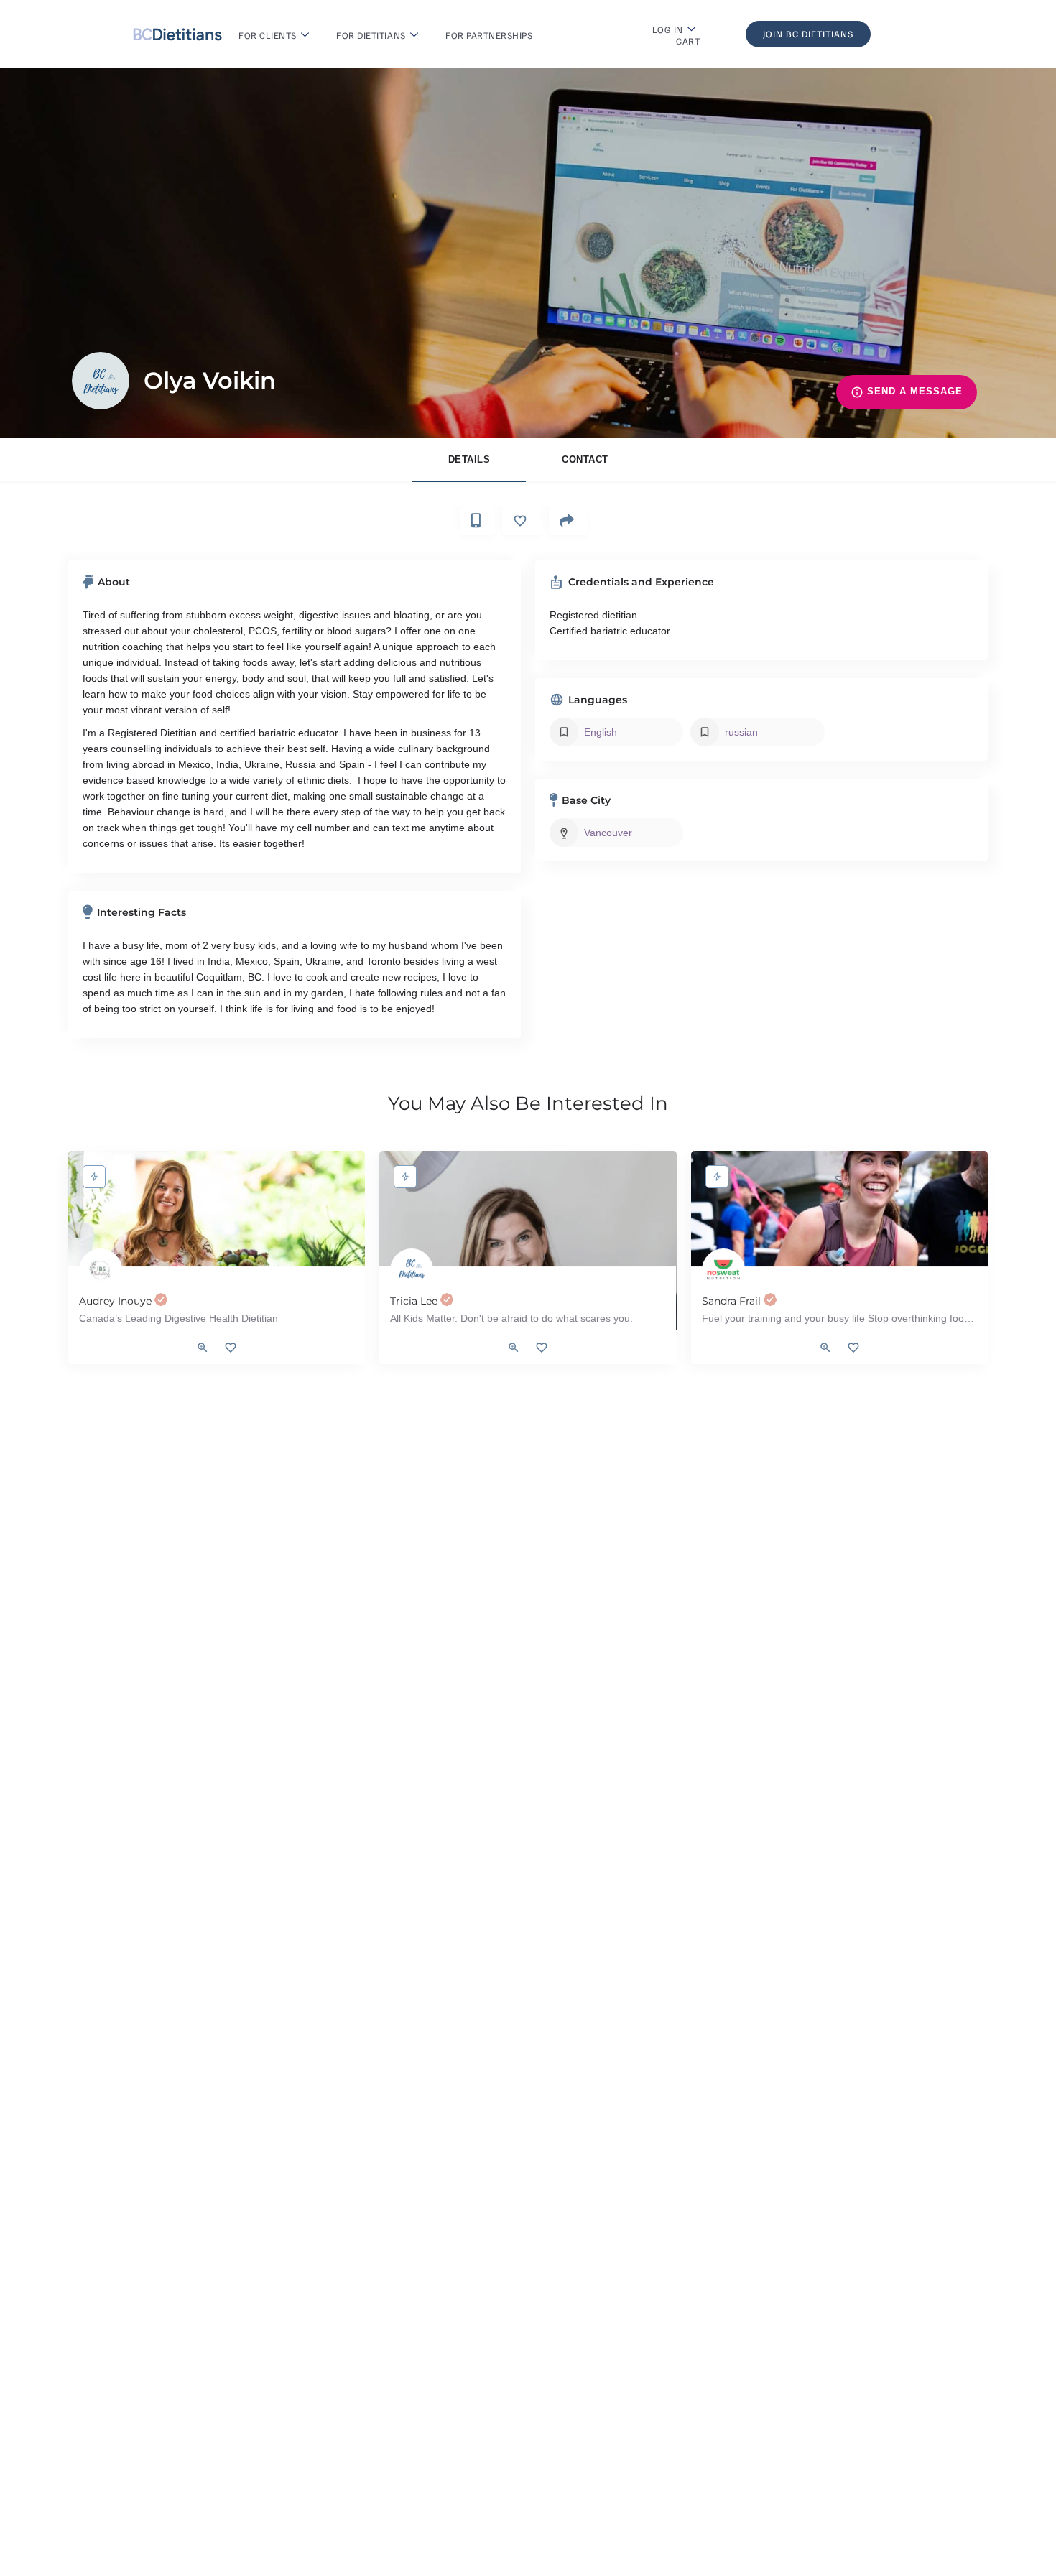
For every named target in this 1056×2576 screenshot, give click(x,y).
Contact (585, 459)
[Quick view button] (203, 1348)
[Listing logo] (101, 381)
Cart (688, 41)
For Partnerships (489, 35)
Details (469, 459)
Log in (668, 29)
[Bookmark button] (231, 1348)
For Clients (268, 35)
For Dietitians (371, 35)
